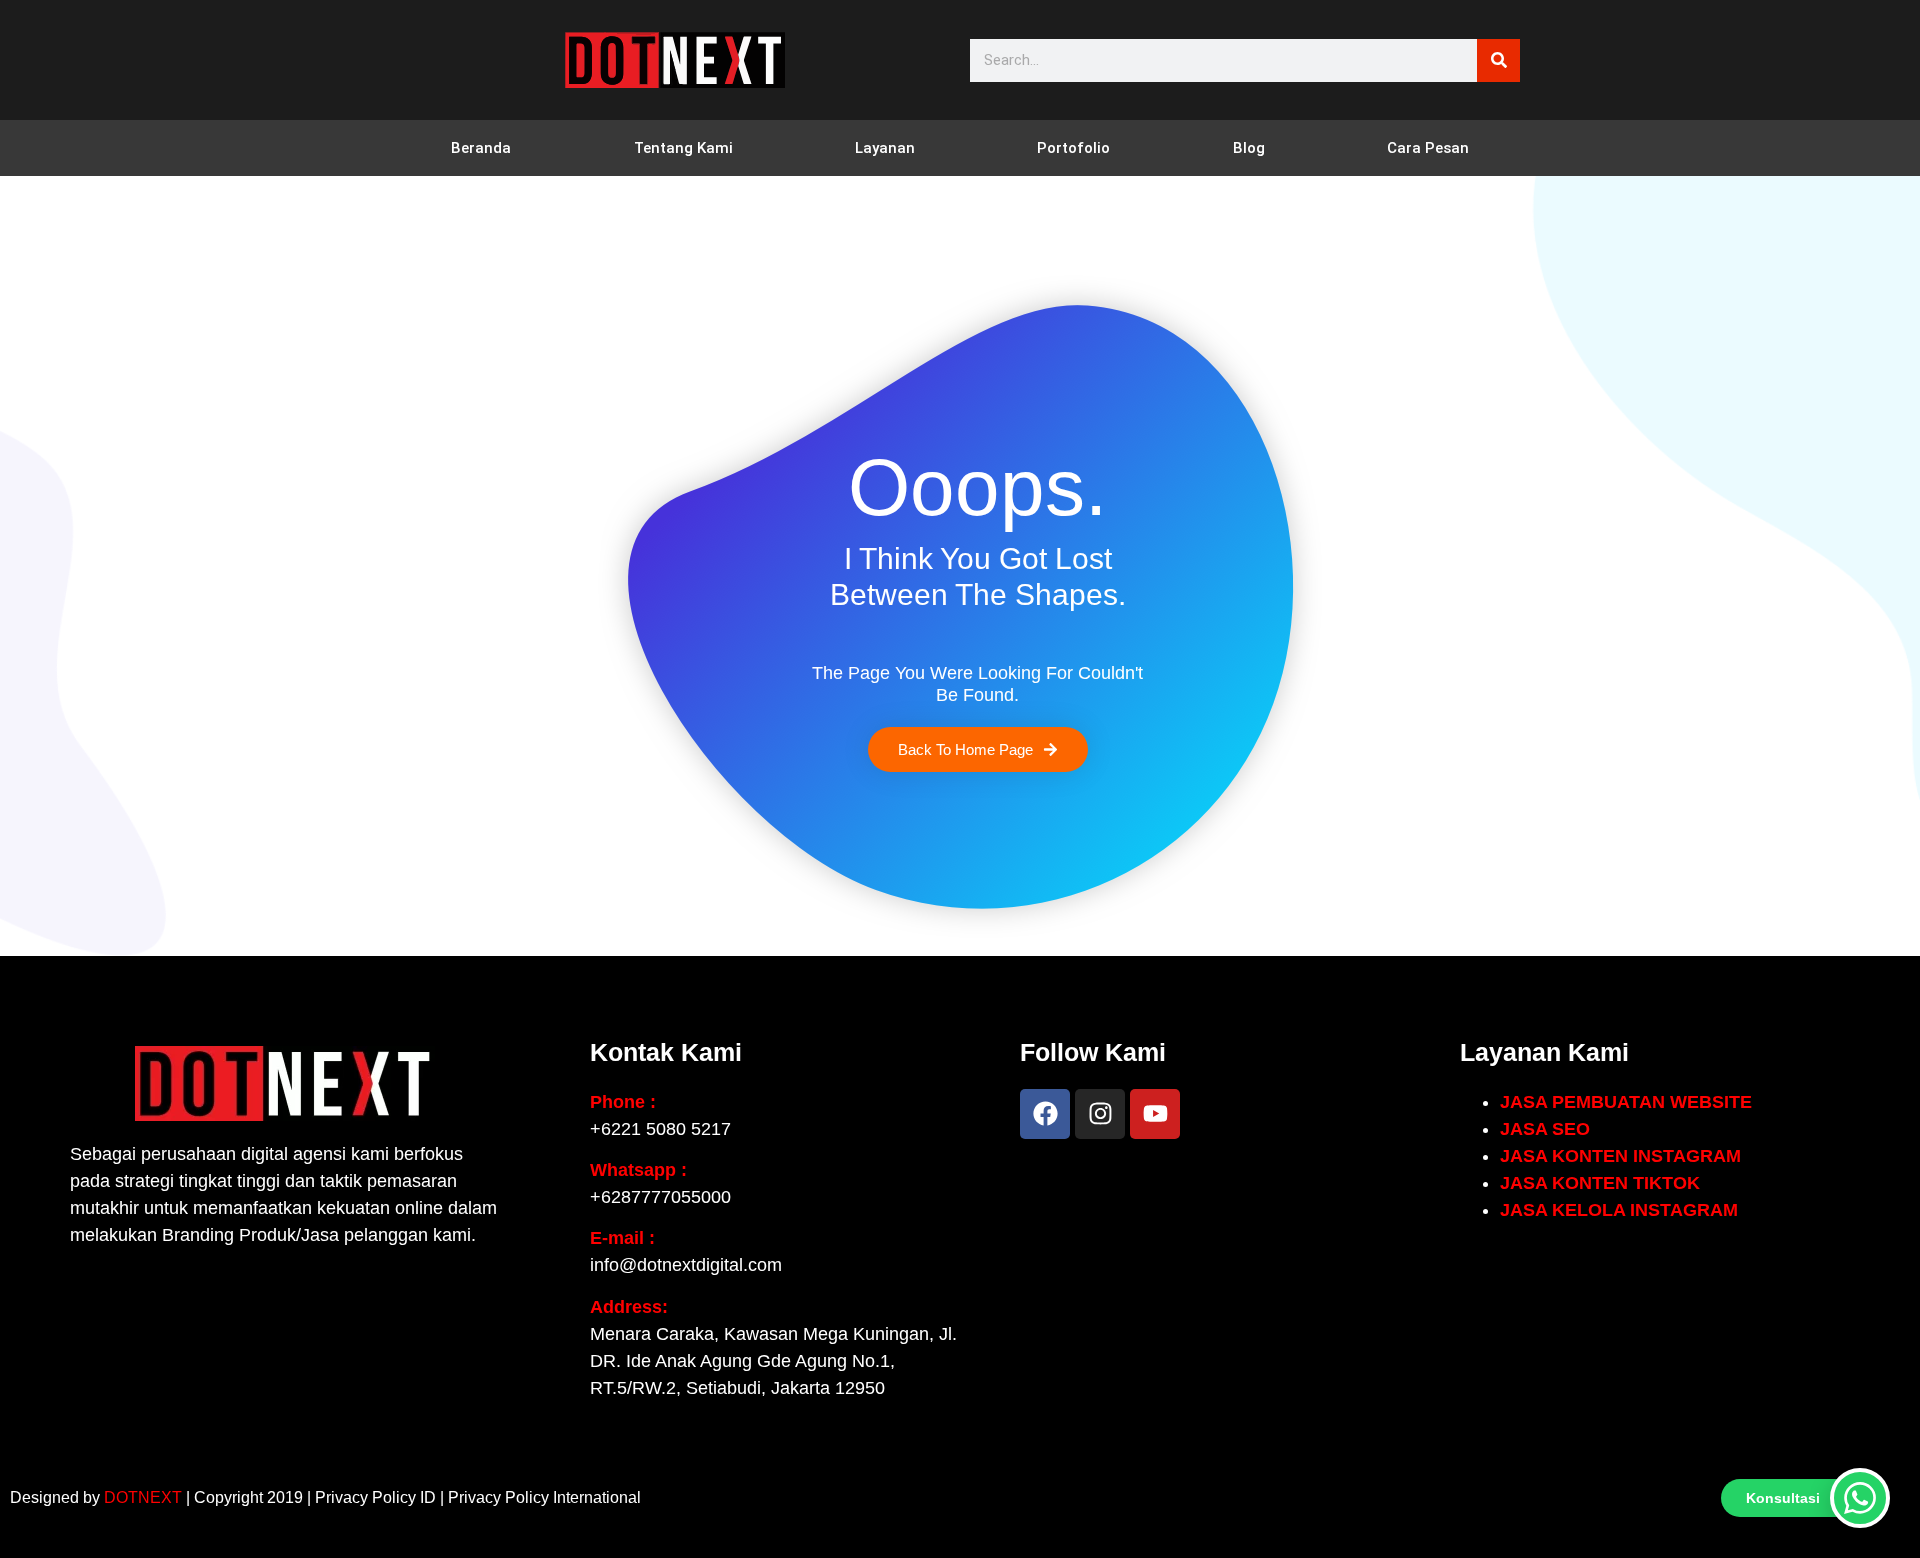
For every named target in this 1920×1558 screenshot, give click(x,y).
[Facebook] (1045, 1114)
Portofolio (1073, 148)
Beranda (481, 148)
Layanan (885, 148)
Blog (1249, 148)
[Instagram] (1100, 1114)
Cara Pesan (1428, 148)
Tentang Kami (683, 148)
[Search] (1498, 60)
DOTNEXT (143, 1497)
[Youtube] (1155, 1114)
